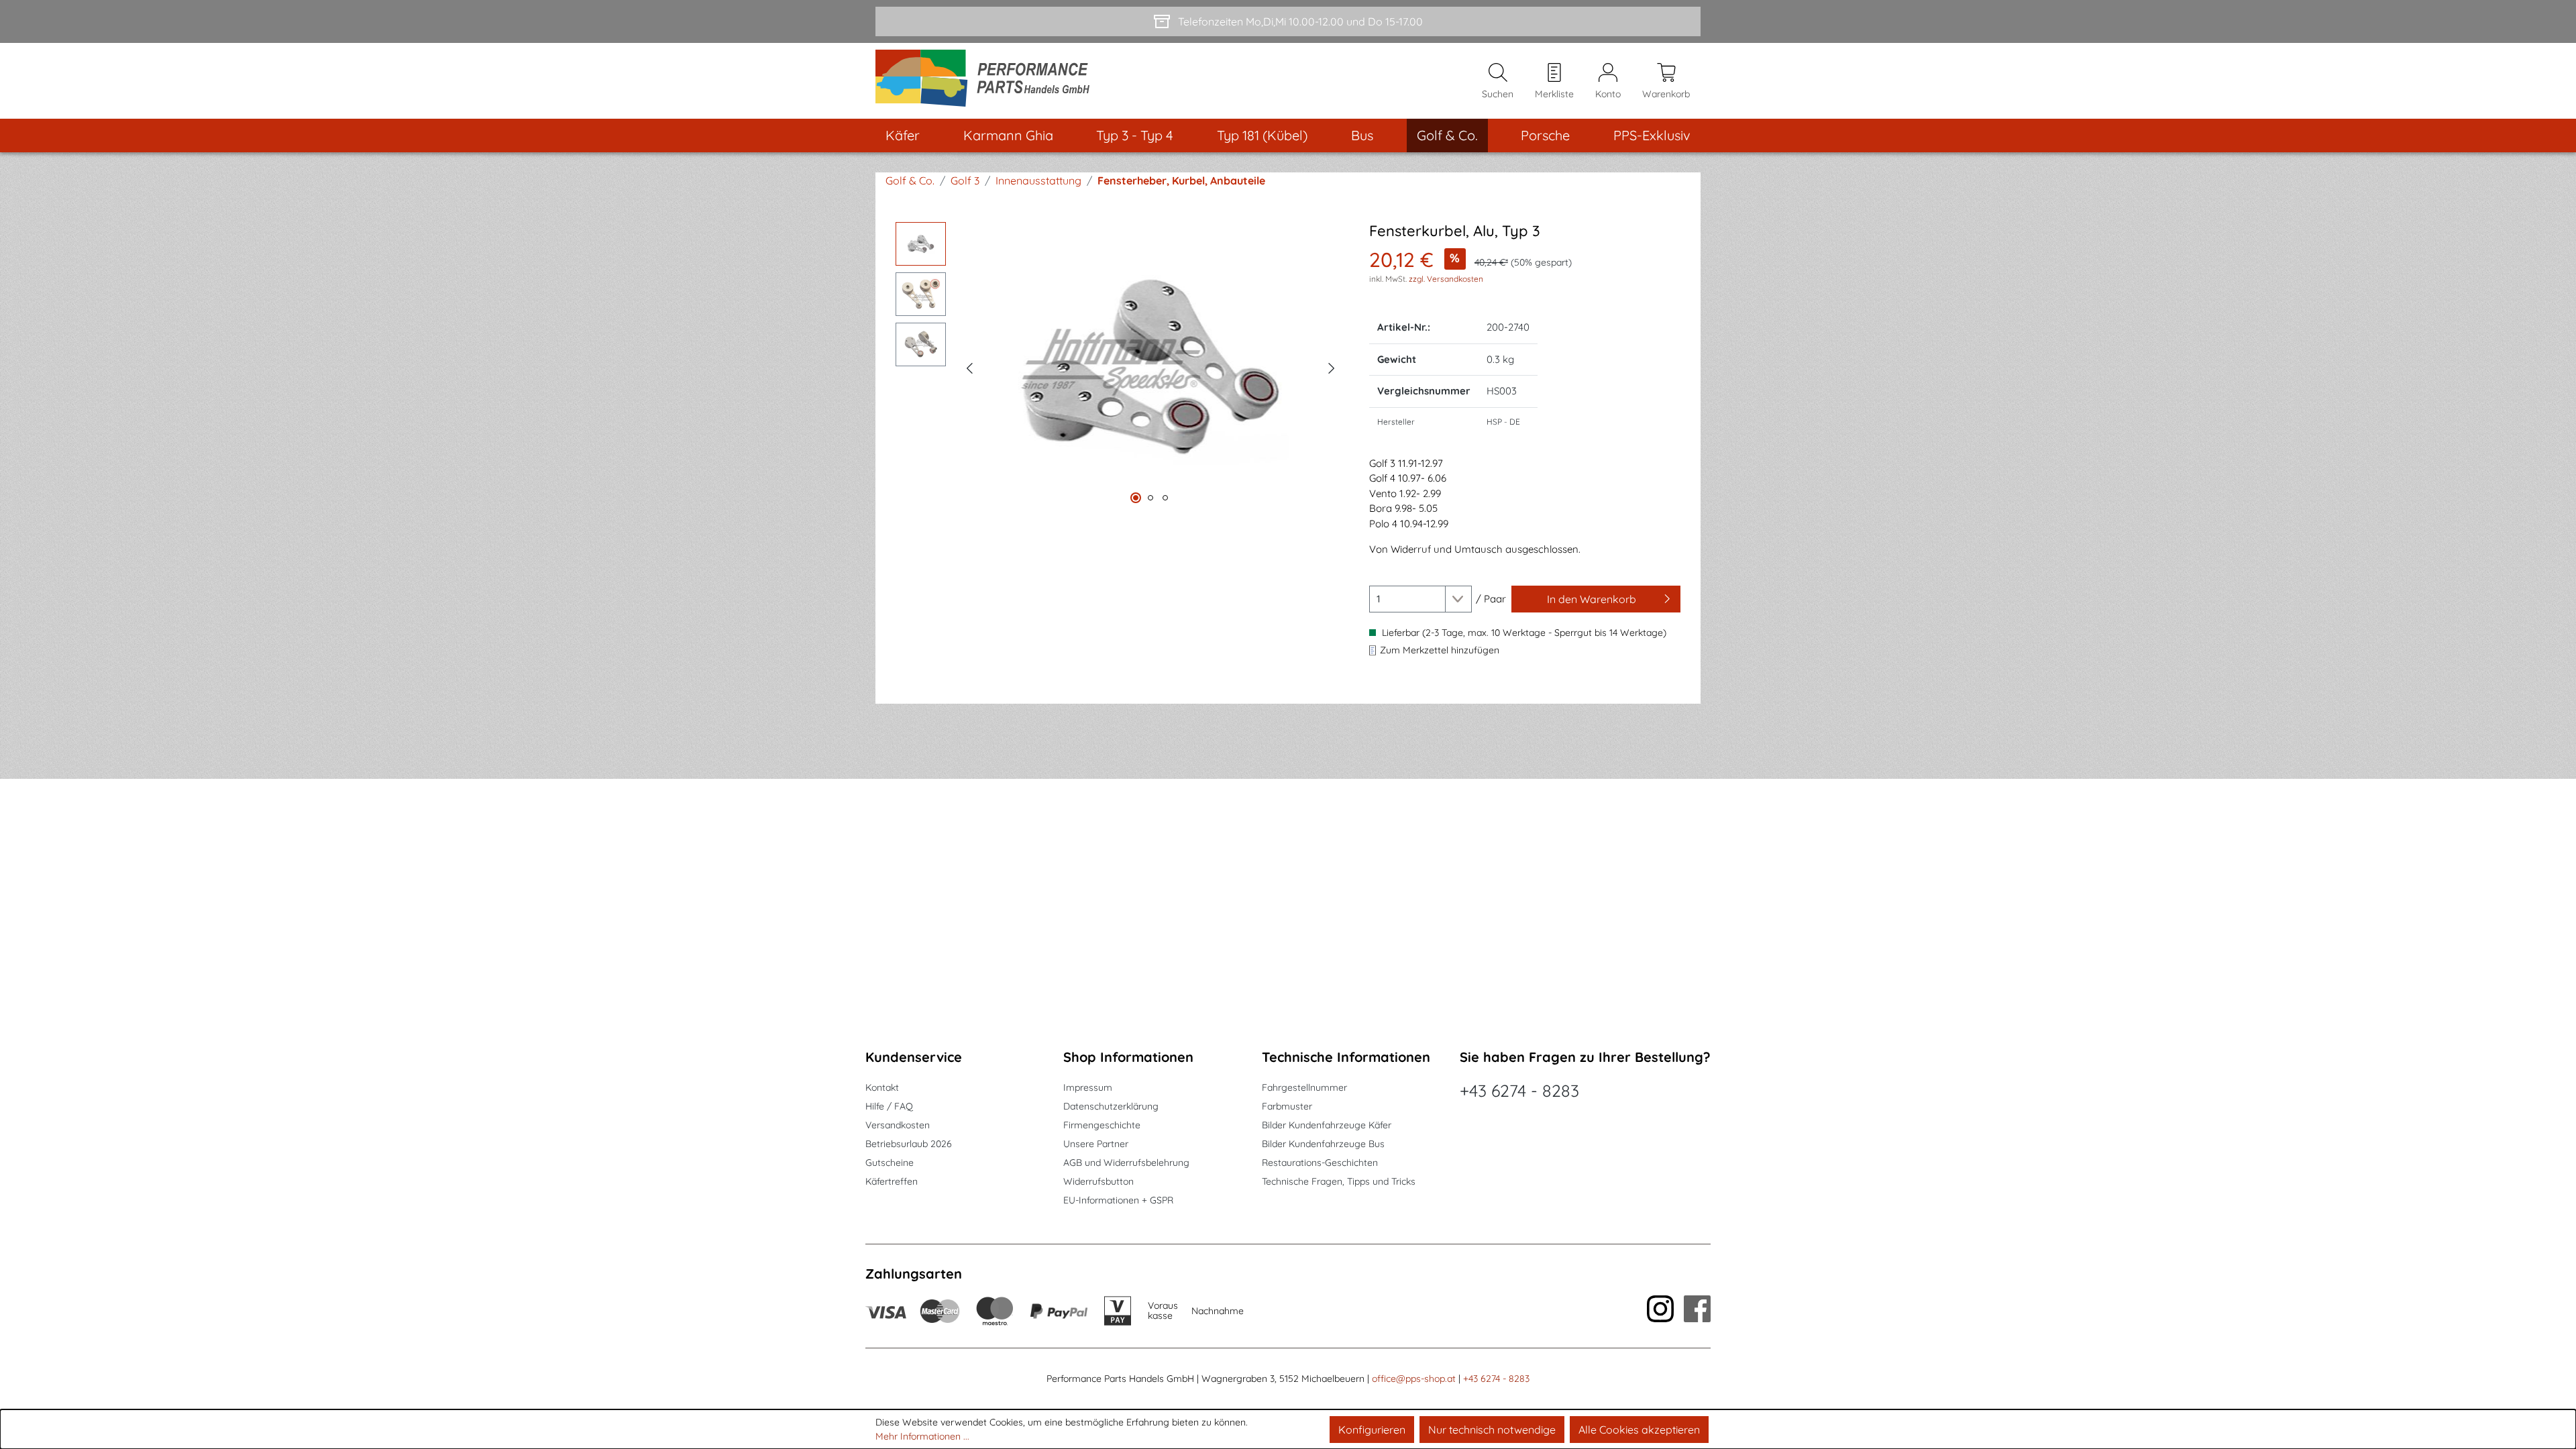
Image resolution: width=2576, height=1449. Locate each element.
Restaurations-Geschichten (1320, 1163)
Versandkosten (898, 1125)
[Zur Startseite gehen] (987, 81)
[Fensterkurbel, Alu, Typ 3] (1150, 366)
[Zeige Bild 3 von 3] (1165, 498)
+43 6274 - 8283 (1519, 1090)
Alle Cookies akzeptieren (1639, 1430)
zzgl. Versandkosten (1446, 279)
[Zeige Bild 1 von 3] (1136, 498)
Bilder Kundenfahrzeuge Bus (1323, 1144)
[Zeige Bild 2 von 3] (1150, 498)
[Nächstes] (1332, 366)
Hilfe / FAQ (889, 1106)
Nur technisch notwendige (1492, 1430)
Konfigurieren (1372, 1430)
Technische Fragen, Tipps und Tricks (1339, 1181)
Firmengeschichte (1102, 1125)
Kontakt (882, 1087)
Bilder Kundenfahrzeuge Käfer (1327, 1125)
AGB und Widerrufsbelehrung (1126, 1163)
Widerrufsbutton (1098, 1181)
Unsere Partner (1096, 1144)
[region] (1119, 366)
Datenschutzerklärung (1111, 1106)
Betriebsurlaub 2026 (909, 1144)
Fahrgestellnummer (1304, 1087)
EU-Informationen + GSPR (1118, 1200)
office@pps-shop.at (1414, 1379)
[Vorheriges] (969, 366)
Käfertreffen (892, 1181)
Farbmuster (1287, 1106)
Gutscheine (890, 1163)
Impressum (1088, 1087)
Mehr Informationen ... (922, 1436)
